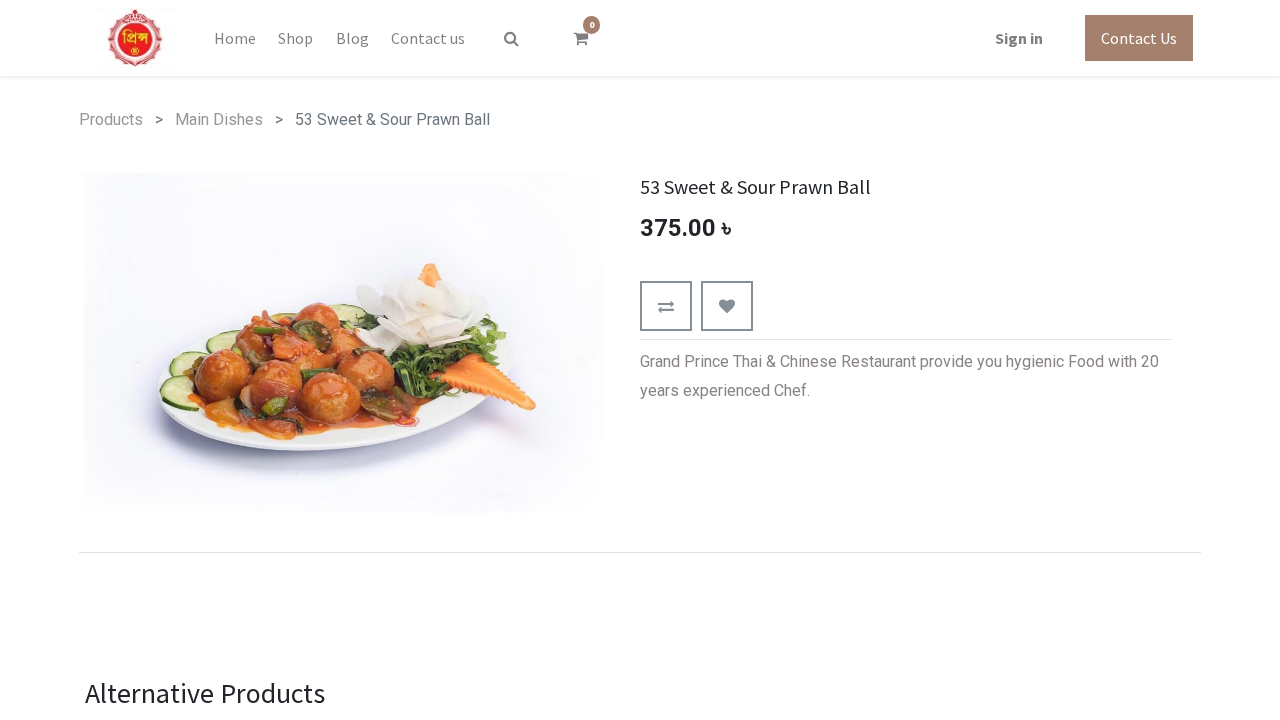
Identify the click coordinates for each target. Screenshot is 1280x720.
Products (111, 119)
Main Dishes (219, 119)
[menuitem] (235, 38)
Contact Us (1139, 38)
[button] (666, 306)
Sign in (1019, 38)
